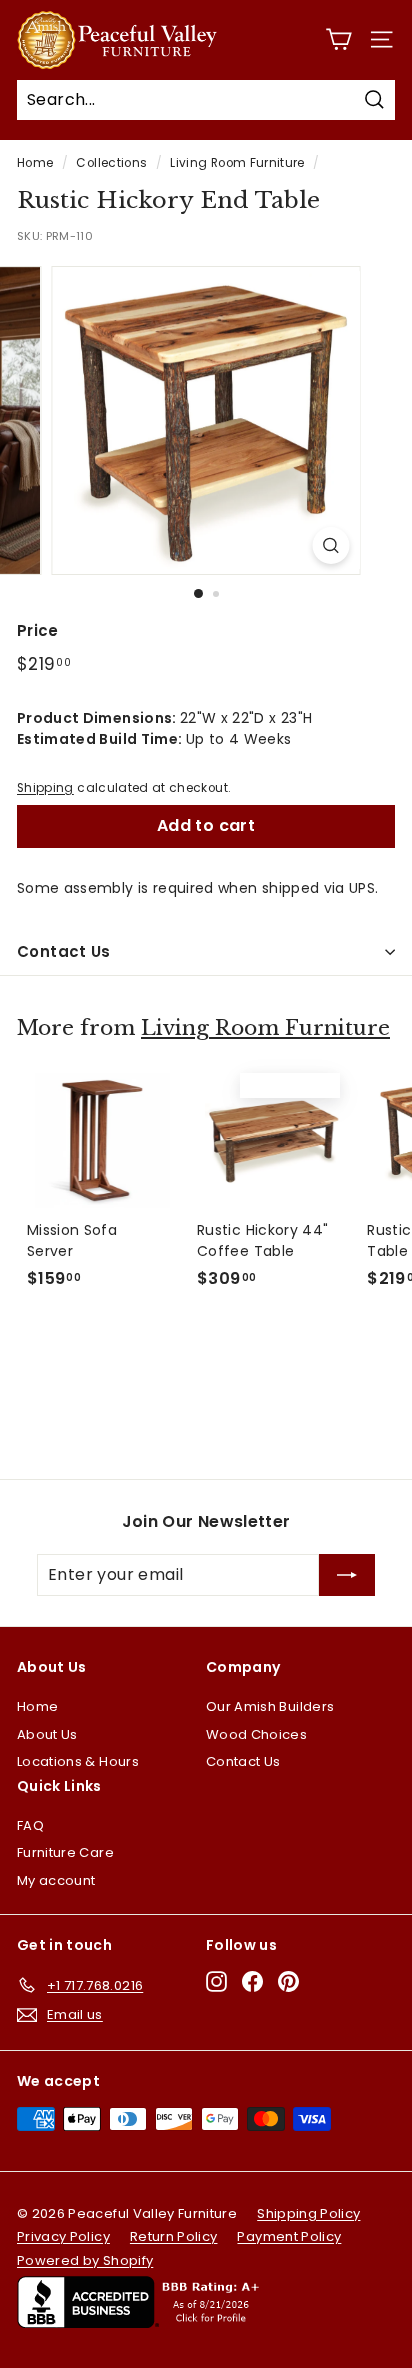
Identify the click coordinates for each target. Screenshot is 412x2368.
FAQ (30, 1825)
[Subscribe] (347, 1575)
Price (38, 630)
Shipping (45, 788)
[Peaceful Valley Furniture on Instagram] (216, 1981)
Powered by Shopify (85, 2260)
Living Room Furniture (237, 163)
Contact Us (64, 951)
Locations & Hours (78, 1761)
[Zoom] (331, 545)
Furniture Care (65, 1852)
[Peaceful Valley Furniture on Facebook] (252, 1981)
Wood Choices (256, 1734)
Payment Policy (289, 2236)
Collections (111, 163)
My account (56, 1880)
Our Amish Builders (270, 1706)
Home (35, 163)
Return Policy (174, 2236)
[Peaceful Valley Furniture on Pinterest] (288, 1981)
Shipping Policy (308, 2213)
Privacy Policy (63, 2236)
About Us (47, 1734)
